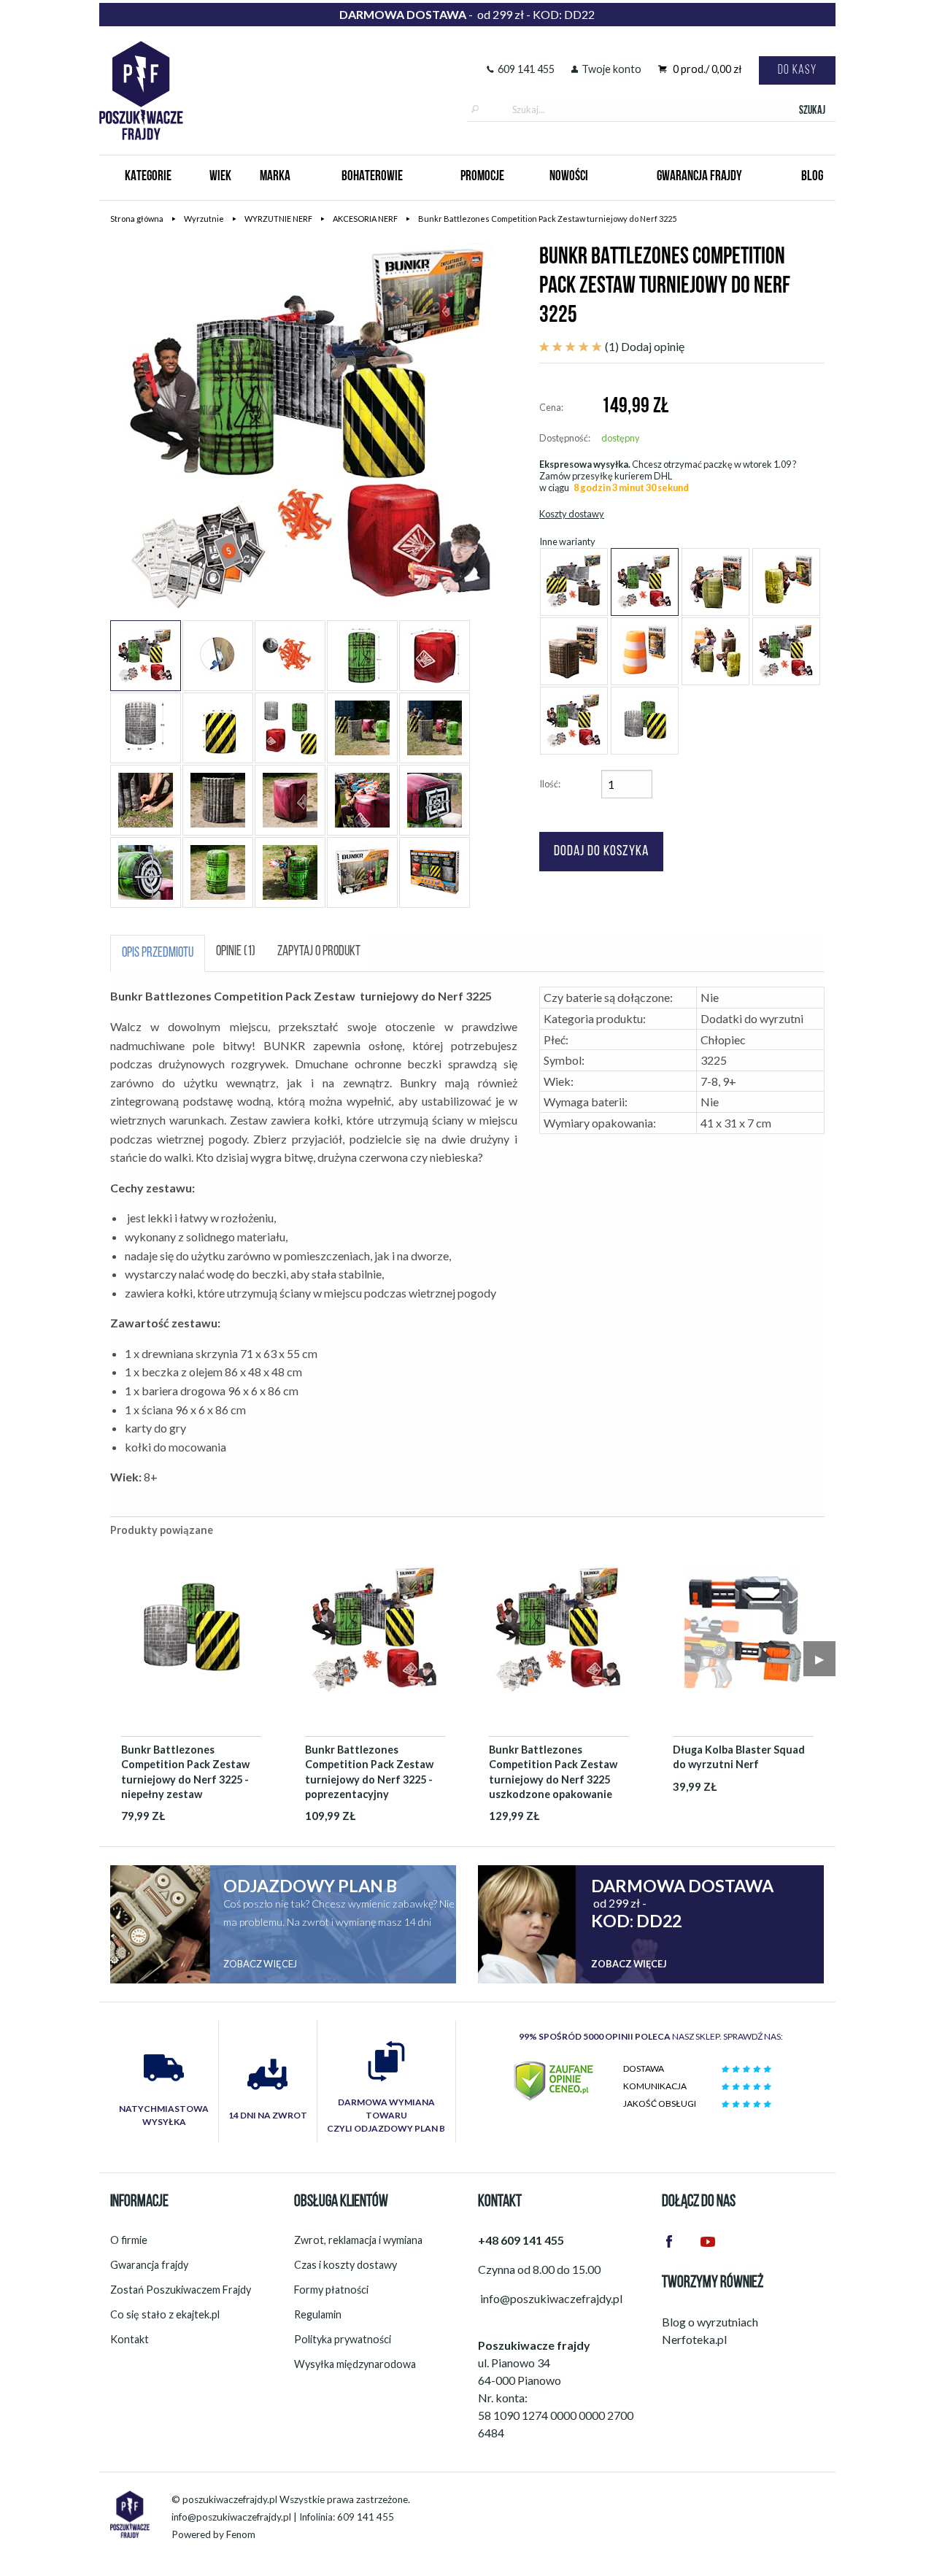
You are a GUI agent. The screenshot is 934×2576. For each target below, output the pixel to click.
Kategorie (148, 177)
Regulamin (318, 2314)
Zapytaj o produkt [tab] (319, 952)
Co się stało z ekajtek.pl (165, 2314)
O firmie (129, 2240)
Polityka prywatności (343, 2339)
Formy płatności (331, 2290)
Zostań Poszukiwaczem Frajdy (181, 2290)
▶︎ (819, 1658)
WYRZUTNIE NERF (278, 219)
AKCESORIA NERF (365, 219)
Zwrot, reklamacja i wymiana (358, 2240)
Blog (812, 177)
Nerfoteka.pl (694, 2339)
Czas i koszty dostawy (346, 2265)
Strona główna (137, 219)
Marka (275, 177)
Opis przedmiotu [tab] (158, 953)
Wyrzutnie (204, 219)
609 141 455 (526, 69)
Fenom (241, 2534)
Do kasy (797, 70)
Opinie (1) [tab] (236, 952)
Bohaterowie (372, 177)
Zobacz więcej (260, 1964)
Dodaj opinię (653, 346)
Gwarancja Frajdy (699, 177)
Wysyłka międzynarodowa (355, 2364)
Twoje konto (611, 69)
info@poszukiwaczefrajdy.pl (231, 2517)
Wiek (220, 177)
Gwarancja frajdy (149, 2265)
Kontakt (130, 2339)
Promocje (482, 177)
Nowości (569, 177)
